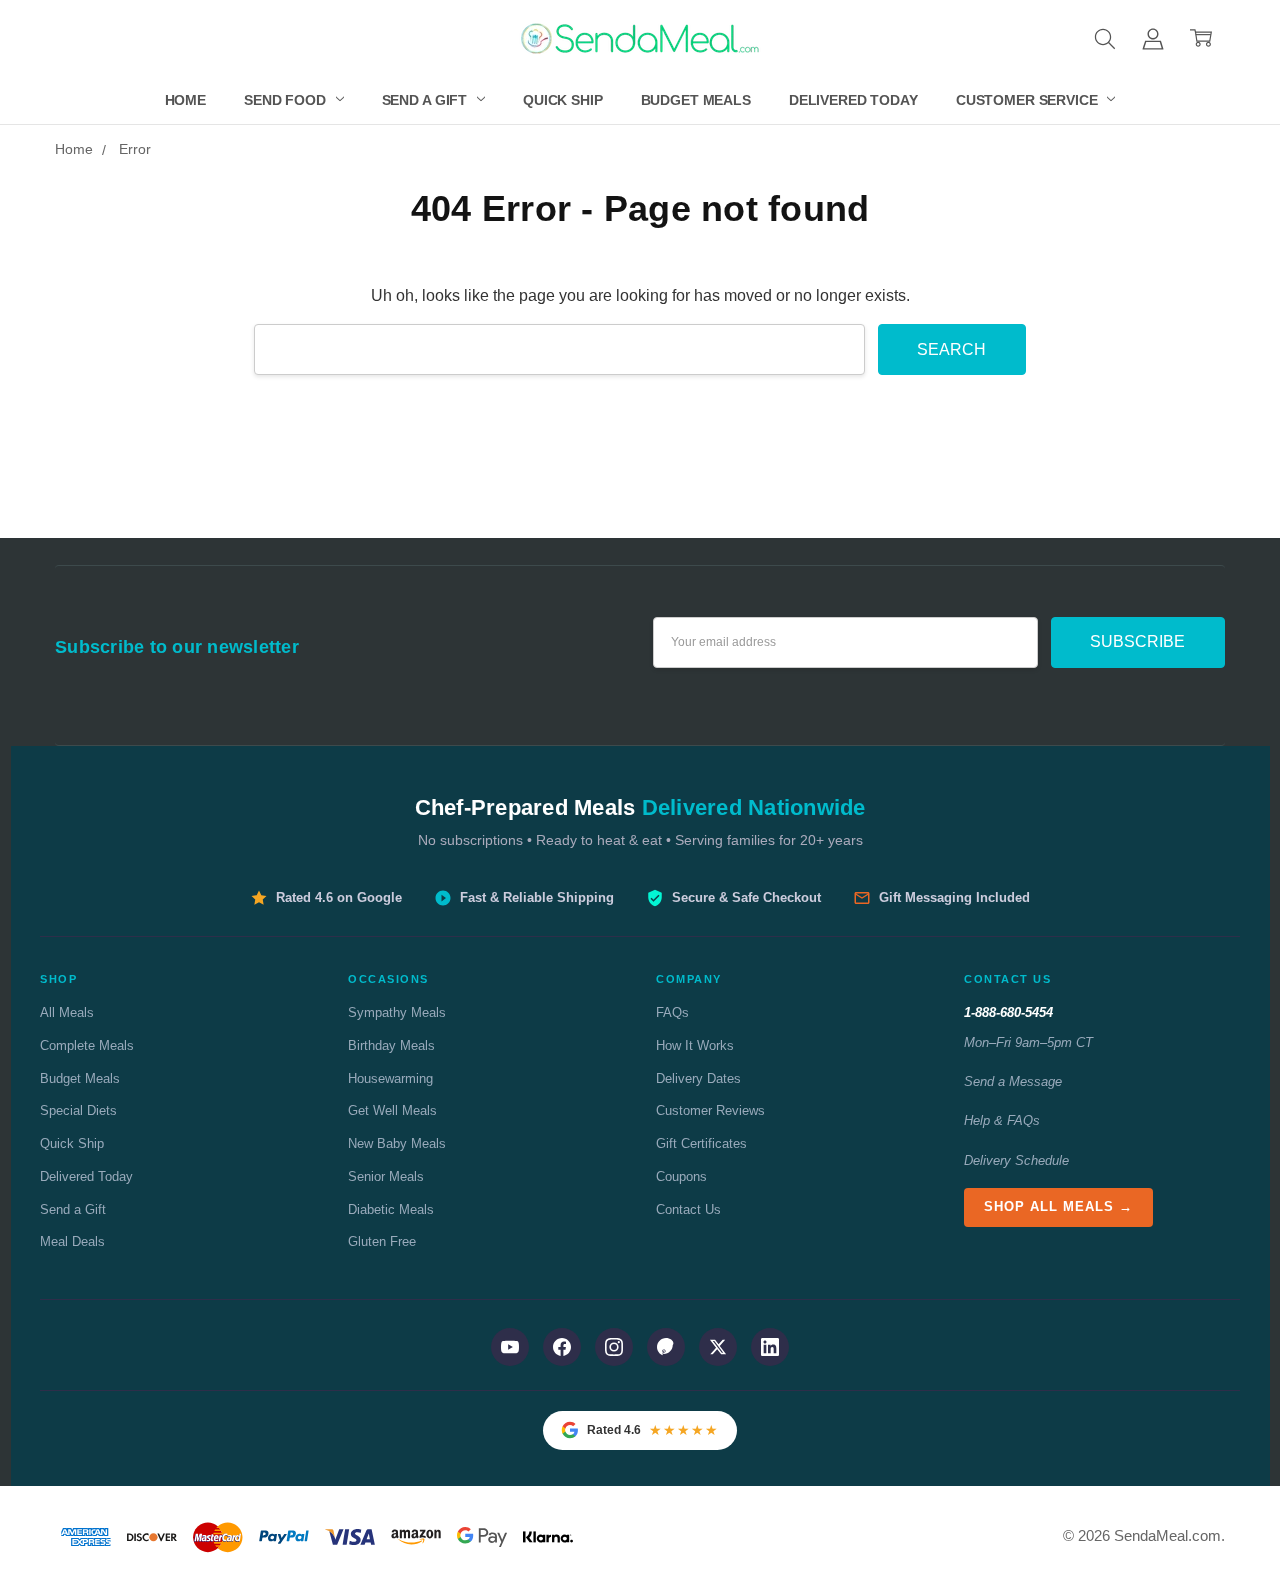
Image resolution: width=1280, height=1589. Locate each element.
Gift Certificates (701, 1143)
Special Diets (78, 1110)
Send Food (287, 100)
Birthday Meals (391, 1045)
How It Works (695, 1045)
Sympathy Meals (397, 1012)
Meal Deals (72, 1241)
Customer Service (1029, 100)
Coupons (681, 1176)
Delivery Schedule (1016, 1160)
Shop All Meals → (1058, 1206)
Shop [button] (58, 979)
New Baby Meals (397, 1143)
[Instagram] (614, 1347)
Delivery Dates (698, 1078)
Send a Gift (426, 100)
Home (185, 100)
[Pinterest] (666, 1347)
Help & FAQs (1002, 1120)
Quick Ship (563, 100)
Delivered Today (853, 100)
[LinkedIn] (770, 1347)
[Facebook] (562, 1347)
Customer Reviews (710, 1110)
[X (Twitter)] (718, 1347)
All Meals (67, 1012)
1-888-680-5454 (1008, 1012)
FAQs (672, 1012)
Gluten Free (382, 1241)
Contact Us (688, 1209)
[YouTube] (510, 1347)
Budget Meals (696, 100)
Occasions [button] (388, 979)
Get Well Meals (392, 1110)
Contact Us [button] (1007, 979)
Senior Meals (386, 1176)
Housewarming (390, 1078)
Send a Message (1013, 1081)
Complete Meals (87, 1045)
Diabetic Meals (391, 1209)
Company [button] (689, 979)
